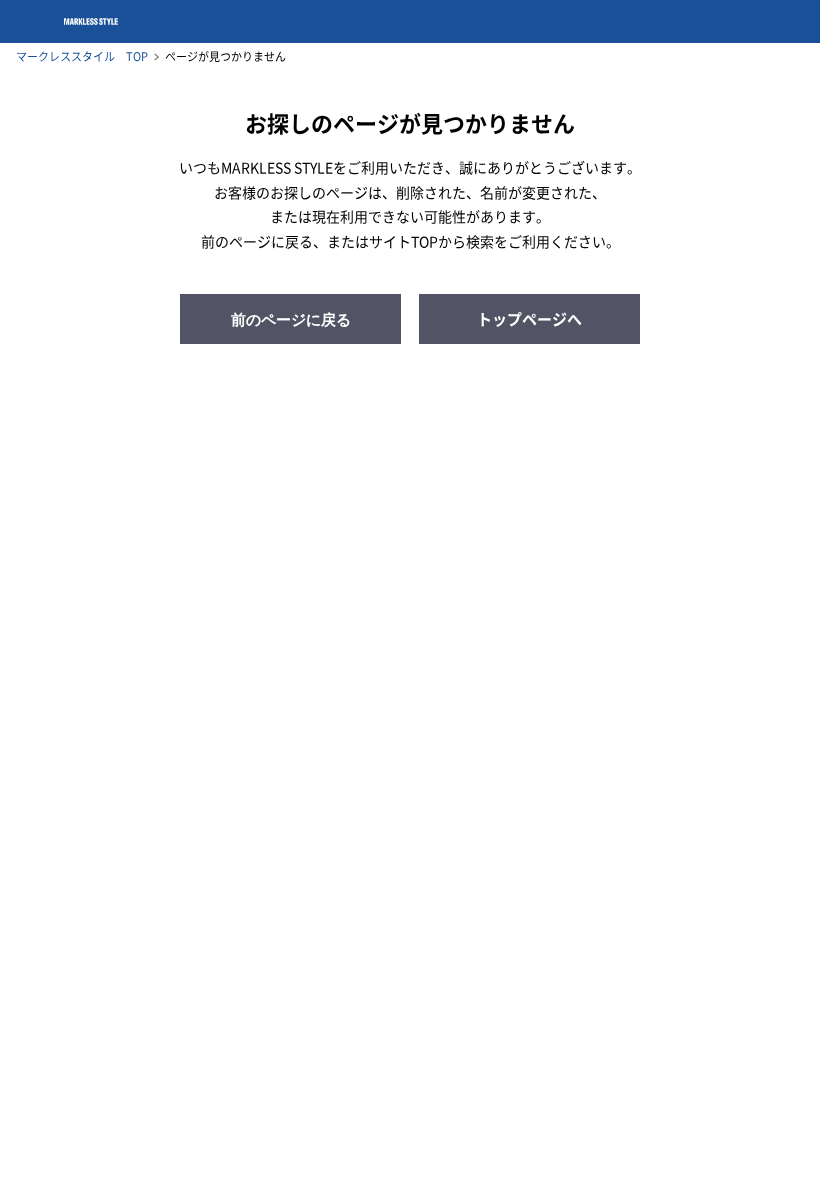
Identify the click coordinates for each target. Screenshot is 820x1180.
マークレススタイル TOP (82, 56)
